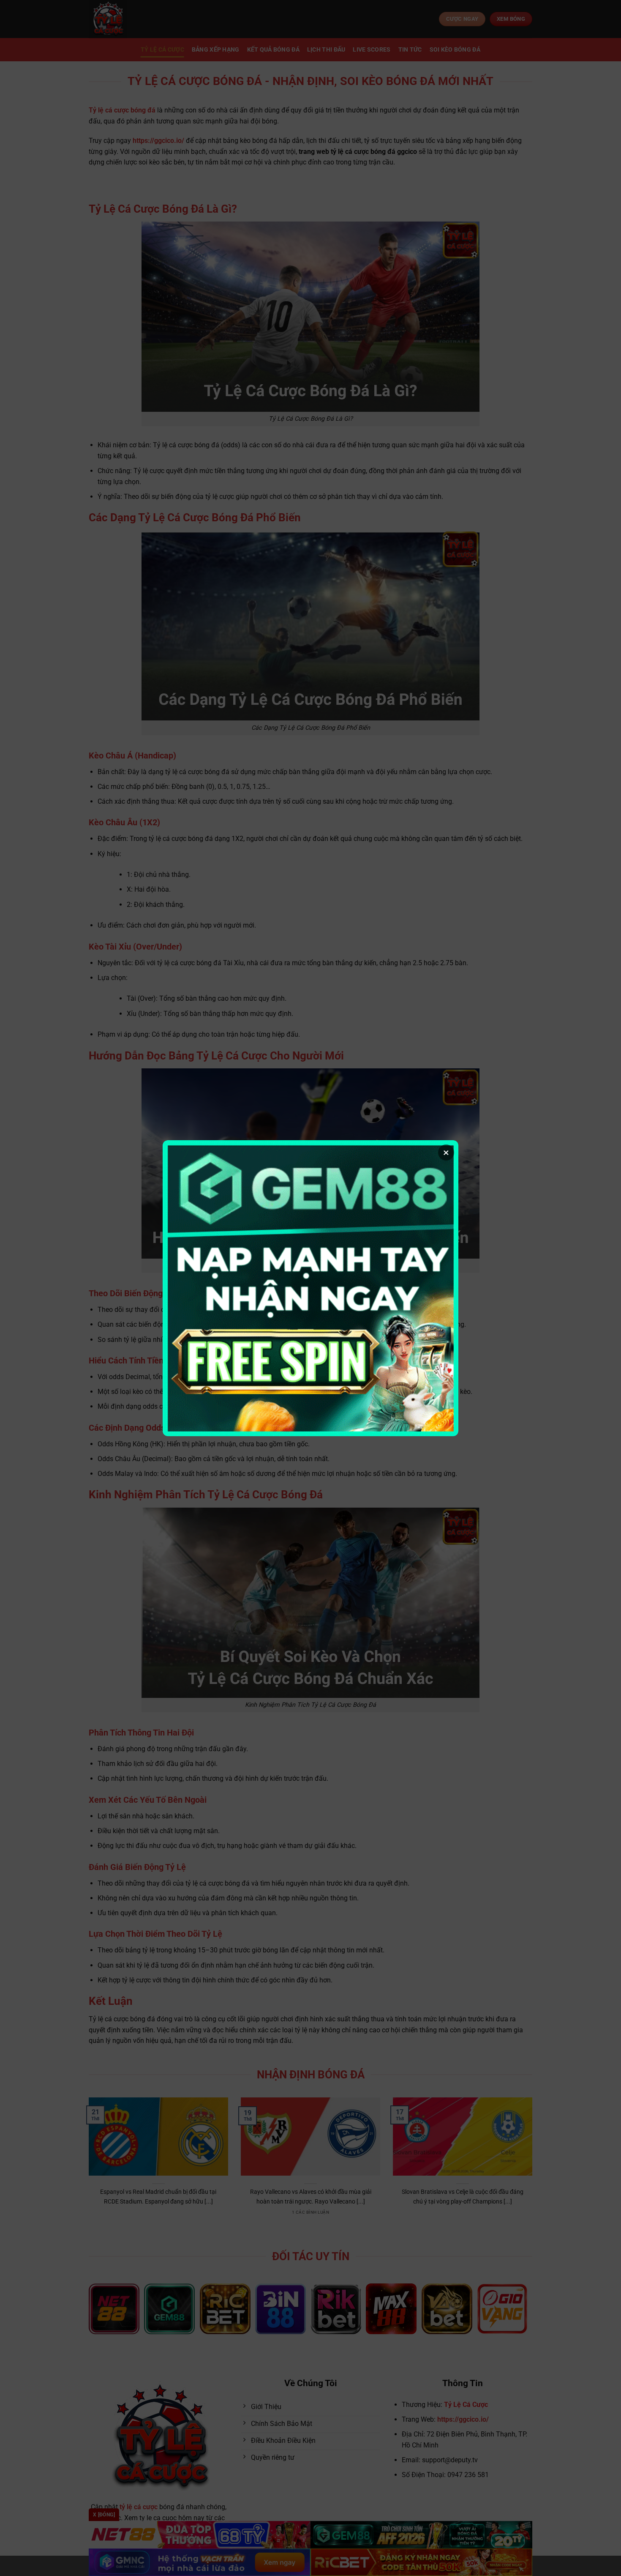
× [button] (446, 1152)
